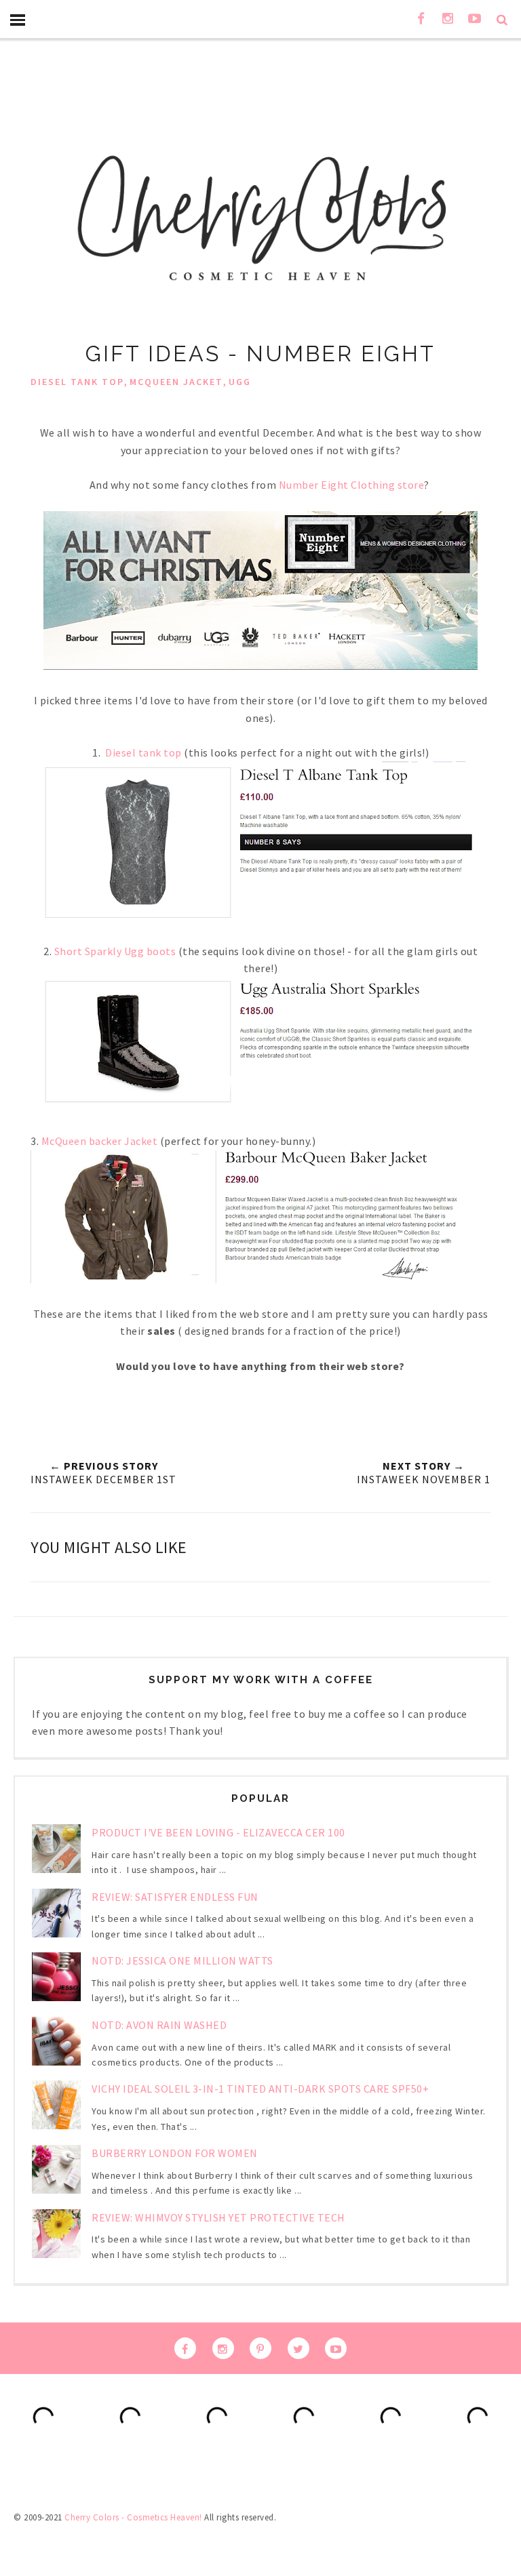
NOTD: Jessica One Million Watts (182, 1960)
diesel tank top (77, 382)
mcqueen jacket (176, 382)
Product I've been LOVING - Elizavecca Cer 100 (218, 1832)
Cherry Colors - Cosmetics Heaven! (133, 2517)
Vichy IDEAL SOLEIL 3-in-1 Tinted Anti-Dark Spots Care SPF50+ (260, 2089)
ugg (240, 382)
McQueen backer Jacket (98, 1141)
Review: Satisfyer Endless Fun (175, 1897)
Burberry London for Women (175, 2153)
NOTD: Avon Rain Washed (159, 2025)
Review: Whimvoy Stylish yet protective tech (218, 2217)
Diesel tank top (143, 752)
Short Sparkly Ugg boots (114, 951)
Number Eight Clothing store (352, 485)
